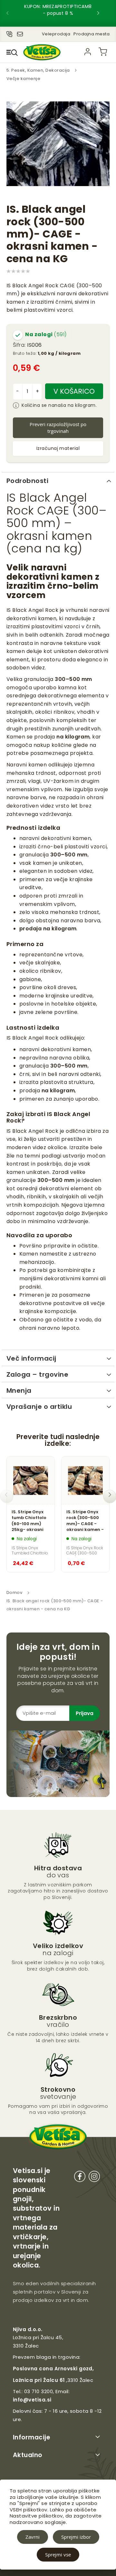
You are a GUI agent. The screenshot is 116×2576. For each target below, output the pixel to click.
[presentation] (13, 13)
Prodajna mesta (92, 34)
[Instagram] (94, 2178)
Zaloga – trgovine (37, 1374)
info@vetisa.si (32, 2400)
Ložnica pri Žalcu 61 (39, 2380)
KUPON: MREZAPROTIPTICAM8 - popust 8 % (58, 10)
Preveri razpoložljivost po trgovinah (58, 428)
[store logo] (42, 52)
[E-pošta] (20, 33)
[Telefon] (9, 33)
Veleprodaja (56, 34)
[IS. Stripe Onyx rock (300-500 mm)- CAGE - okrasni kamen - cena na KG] (85, 1480)
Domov (14, 1592)
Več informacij (31, 1358)
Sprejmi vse (58, 2554)
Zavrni (33, 2537)
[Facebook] (80, 2178)
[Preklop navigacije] (12, 52)
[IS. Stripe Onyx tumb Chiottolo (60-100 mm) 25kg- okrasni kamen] (31, 1480)
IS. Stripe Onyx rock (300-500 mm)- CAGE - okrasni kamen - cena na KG (85, 1521)
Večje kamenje (23, 79)
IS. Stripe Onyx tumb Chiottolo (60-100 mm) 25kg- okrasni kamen (29, 1521)
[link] (88, 52)
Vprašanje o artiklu (39, 1407)
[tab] (58, 480)
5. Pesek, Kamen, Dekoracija (39, 70)
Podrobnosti (27, 481)
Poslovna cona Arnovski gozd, (53, 2369)
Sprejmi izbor (76, 2537)
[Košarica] (103, 52)
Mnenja (19, 1391)
